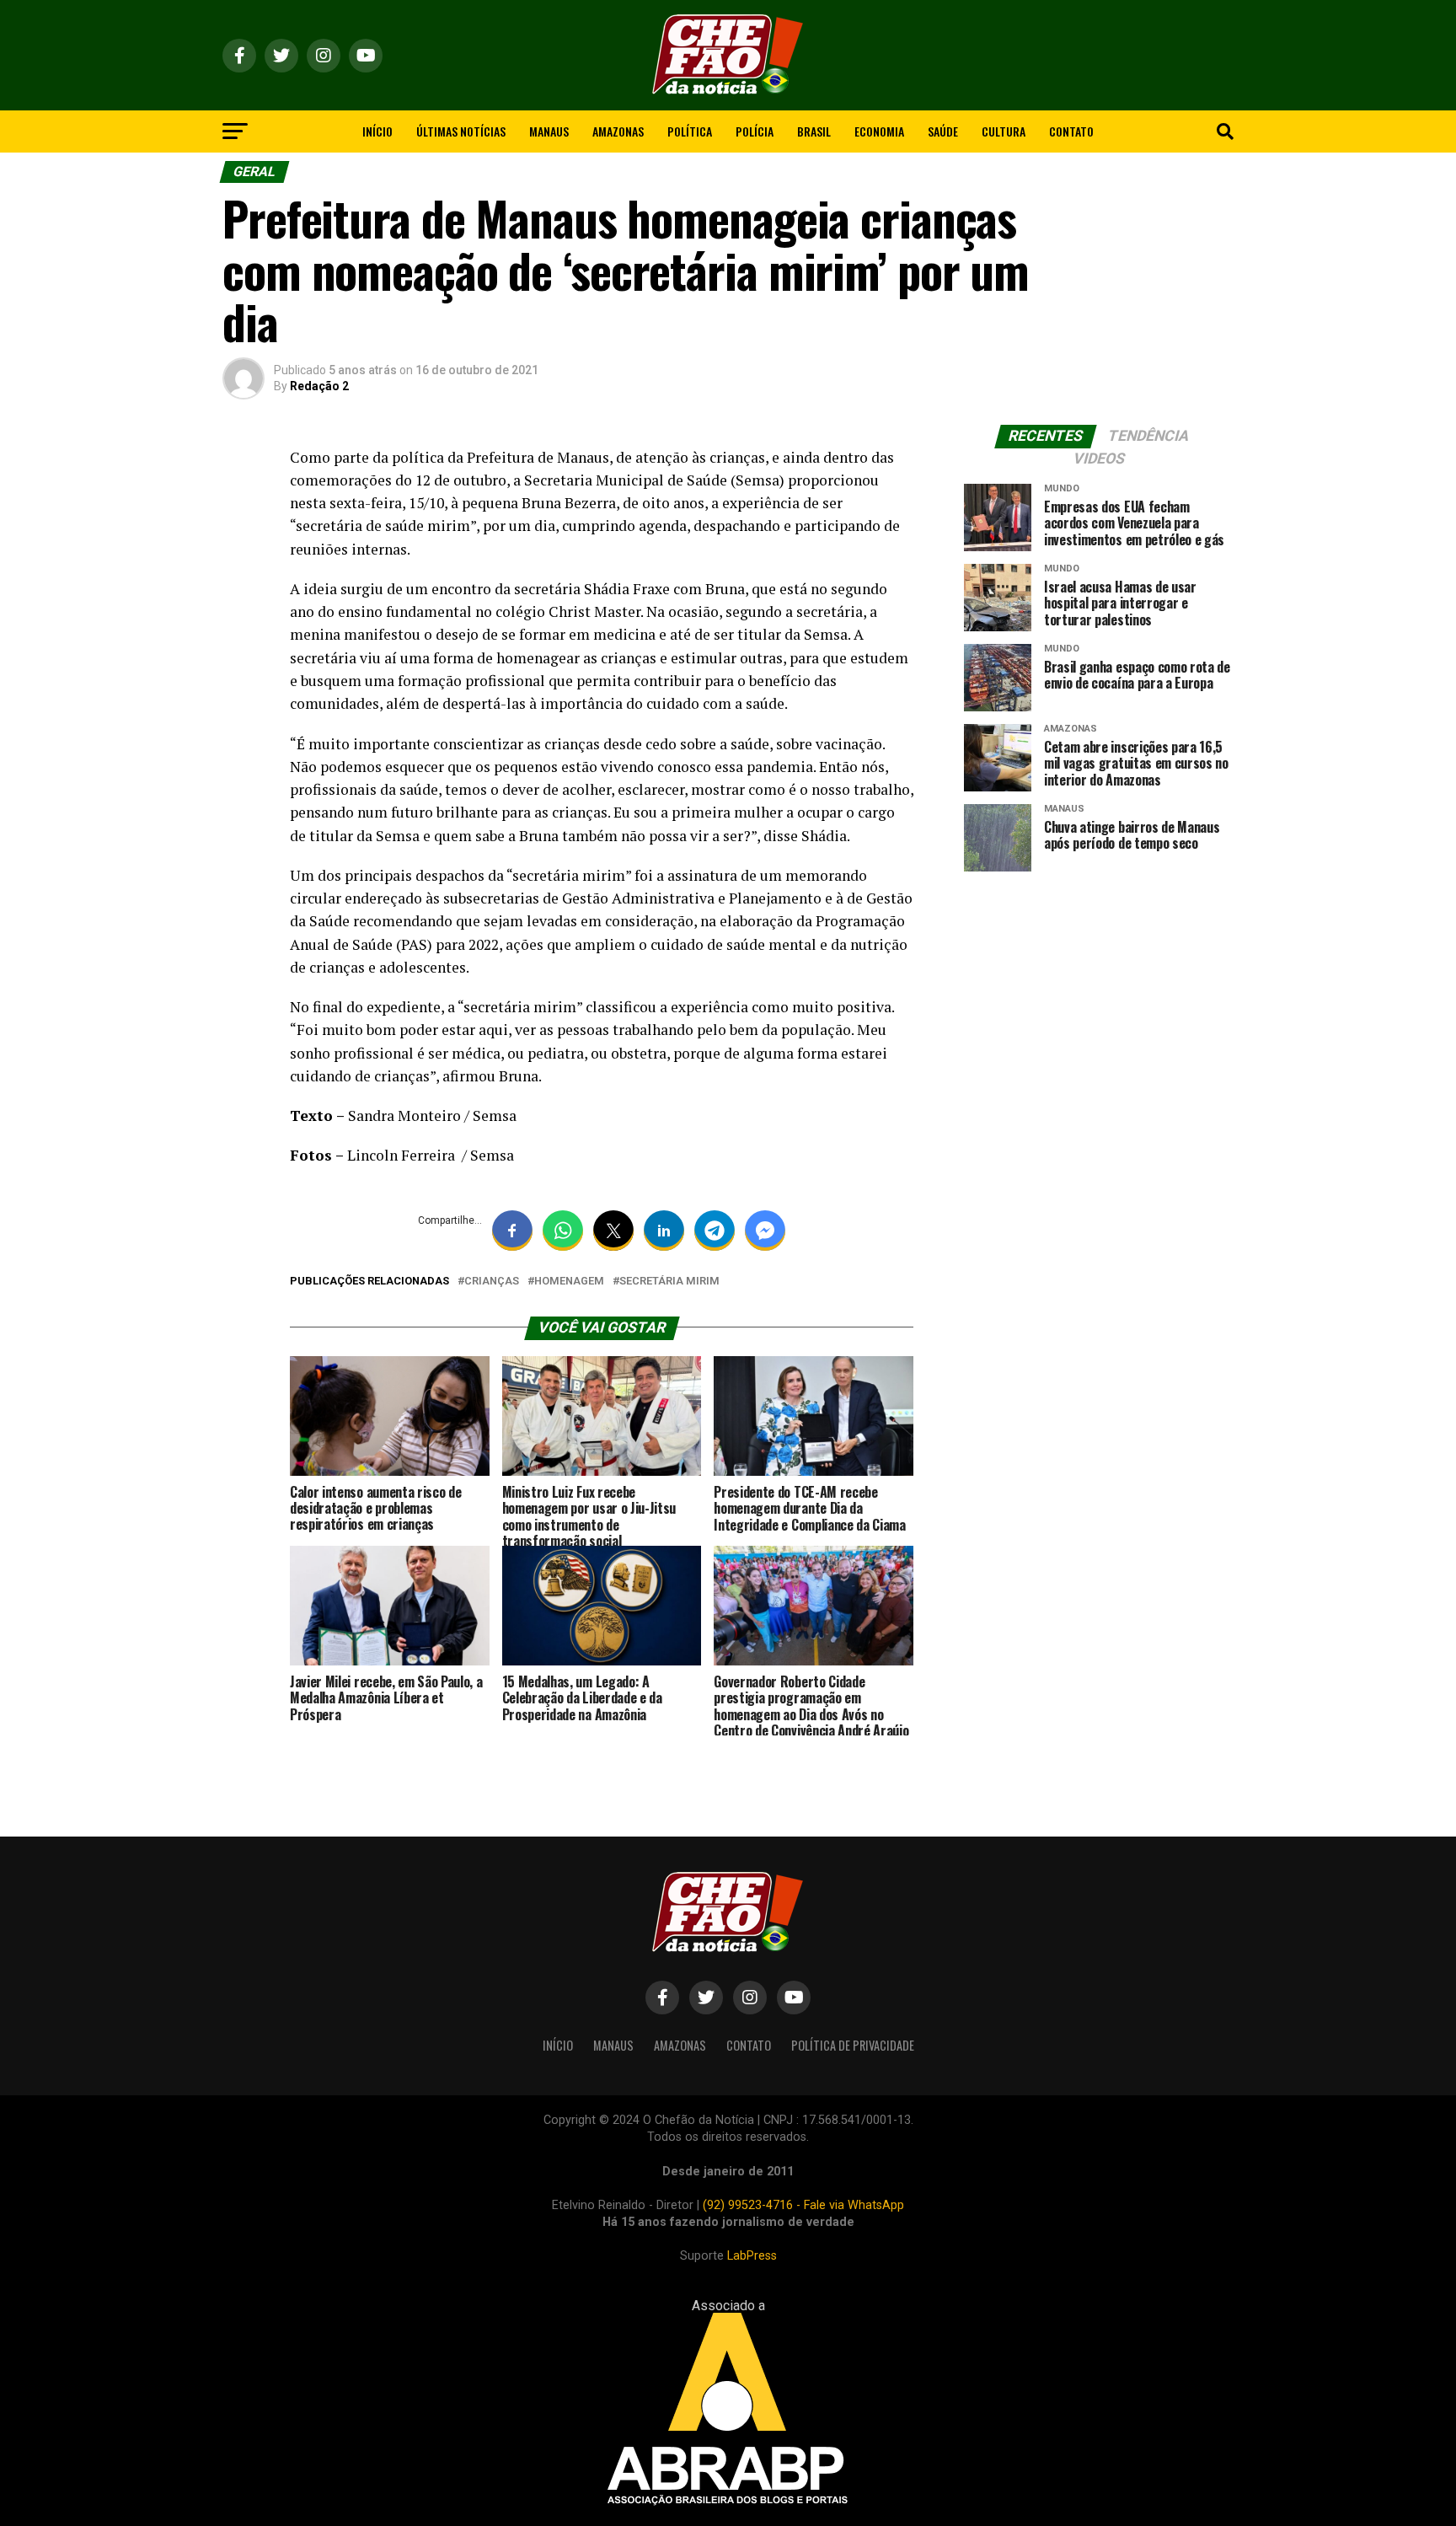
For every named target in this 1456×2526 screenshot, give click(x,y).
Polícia (755, 131)
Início (377, 131)
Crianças (492, 1282)
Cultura (1004, 131)
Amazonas (618, 131)
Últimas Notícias (461, 131)
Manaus (549, 131)
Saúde (943, 131)
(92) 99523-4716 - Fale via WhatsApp (803, 2205)
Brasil (814, 131)
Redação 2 (319, 386)
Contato (1071, 131)
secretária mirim (669, 1282)
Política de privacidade (853, 2045)
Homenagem (569, 1282)
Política (690, 131)
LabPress (752, 2256)
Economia (879, 131)
